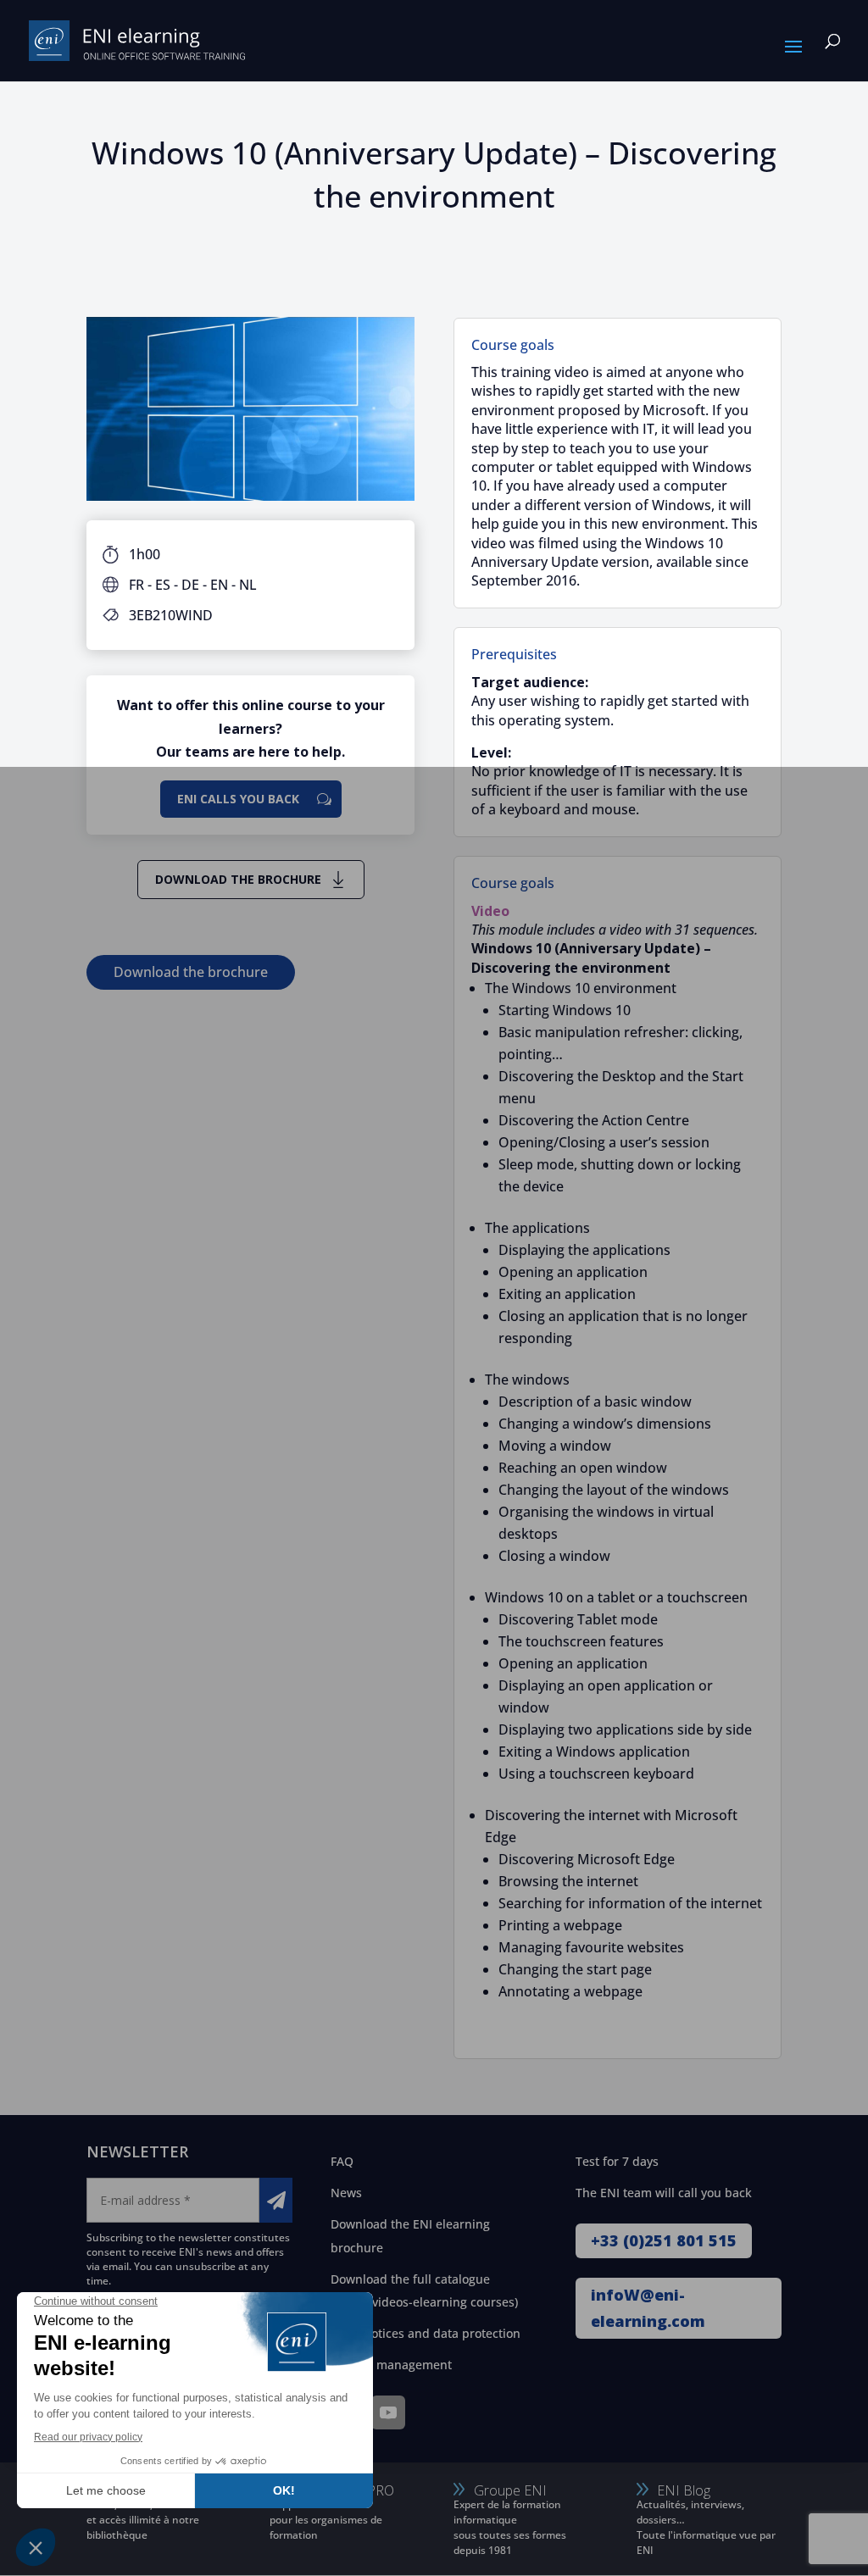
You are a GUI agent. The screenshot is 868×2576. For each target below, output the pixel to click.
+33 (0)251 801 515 (664, 2240)
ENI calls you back (238, 799)
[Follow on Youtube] (388, 2412)
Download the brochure (238, 879)
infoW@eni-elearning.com (648, 2308)
